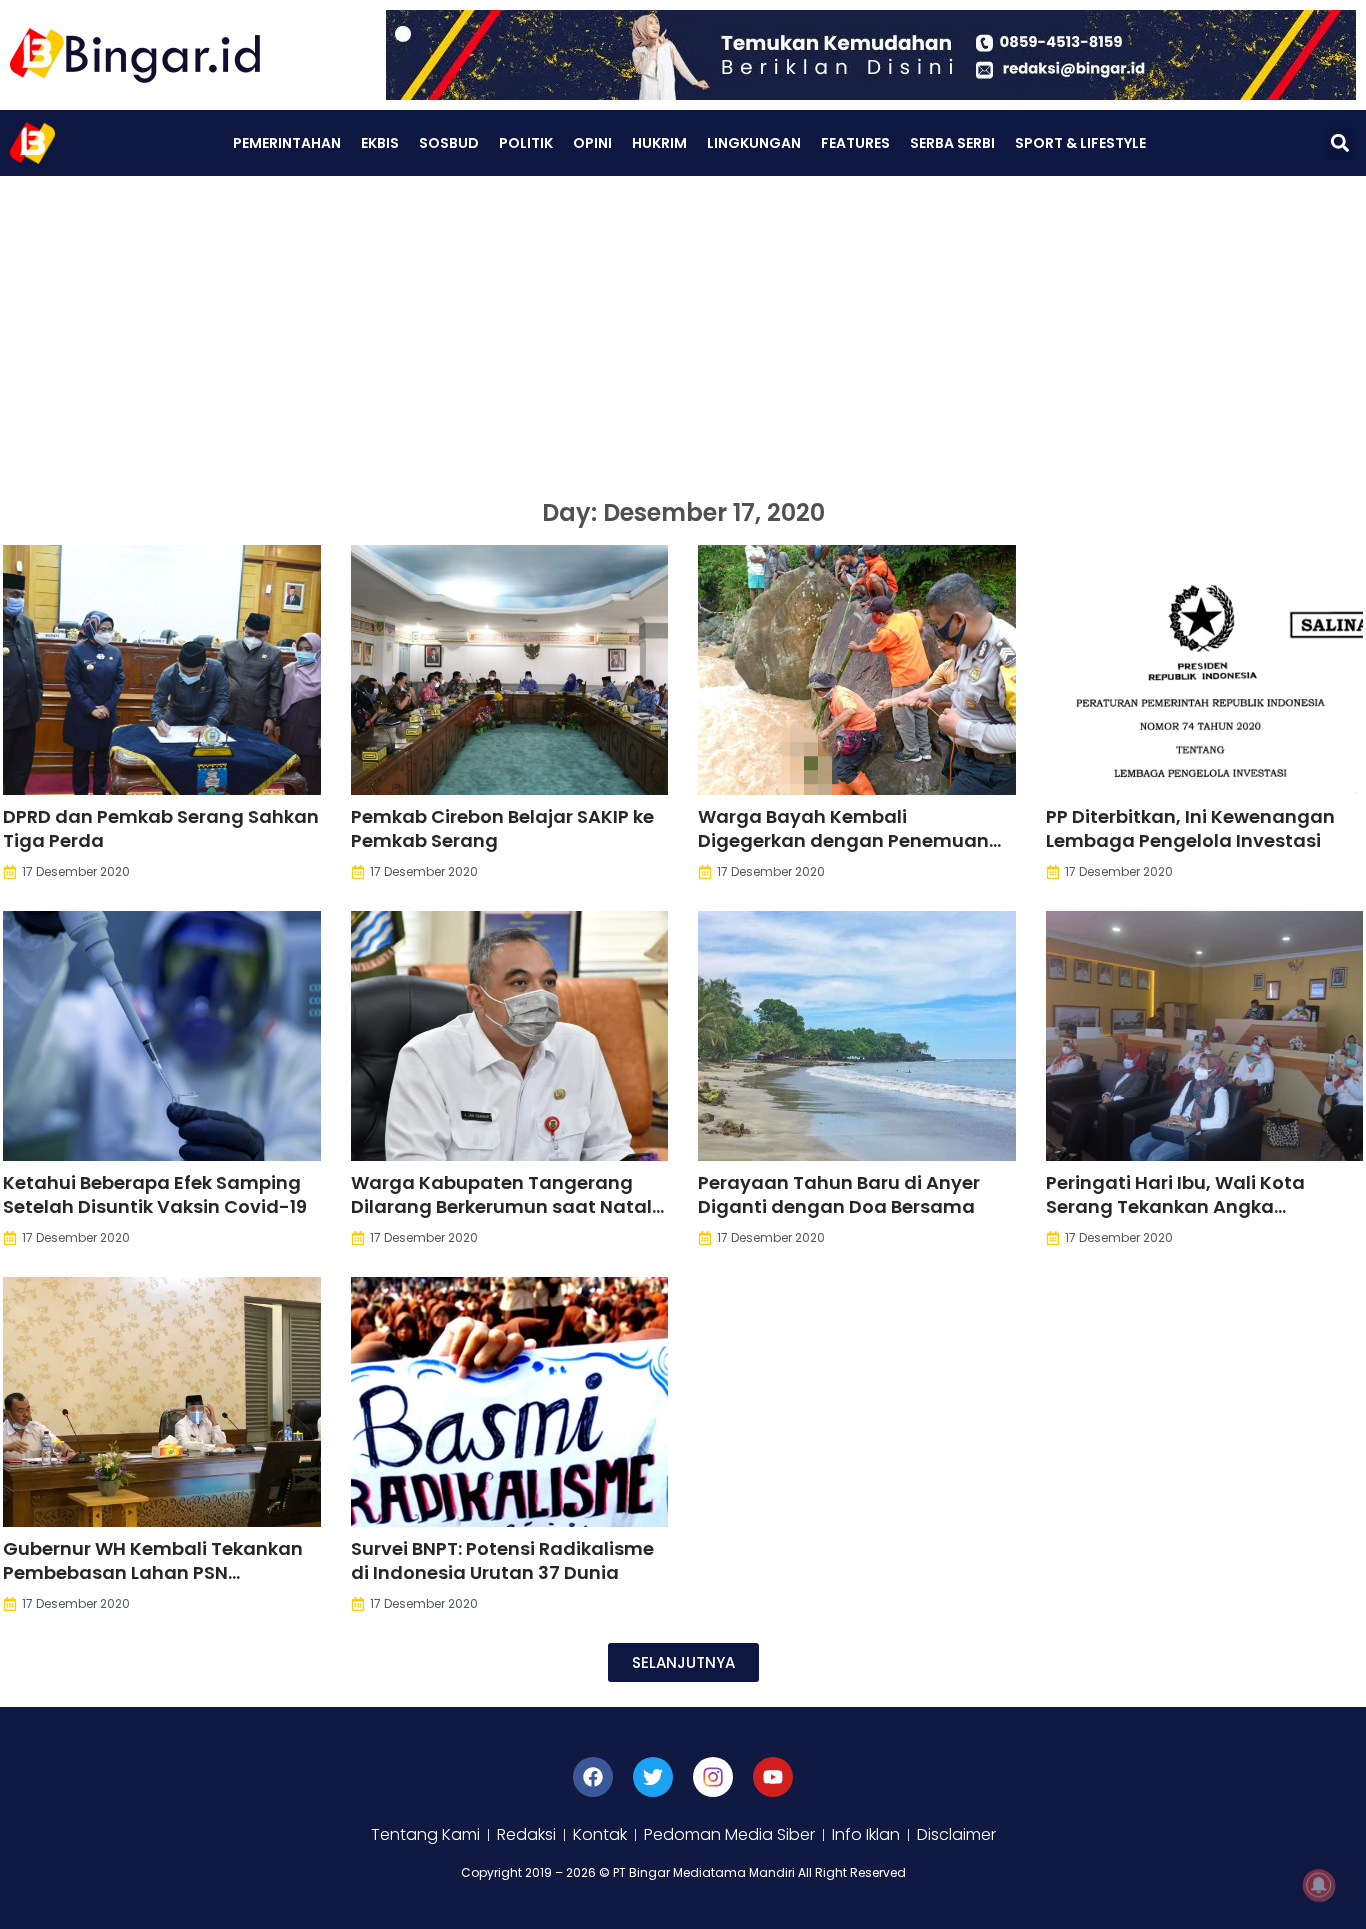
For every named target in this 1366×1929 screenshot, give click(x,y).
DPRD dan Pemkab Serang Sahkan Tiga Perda (161, 828)
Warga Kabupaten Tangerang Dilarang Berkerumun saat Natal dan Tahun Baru (501, 1206)
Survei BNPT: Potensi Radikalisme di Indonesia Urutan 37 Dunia (502, 1560)
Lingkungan (754, 143)
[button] (1339, 143)
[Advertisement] (683, 326)
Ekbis (380, 143)
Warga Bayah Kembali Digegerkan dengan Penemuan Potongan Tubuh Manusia (843, 840)
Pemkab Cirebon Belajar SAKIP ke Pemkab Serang (502, 828)
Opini (592, 143)
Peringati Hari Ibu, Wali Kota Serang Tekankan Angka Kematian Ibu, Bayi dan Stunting (1197, 1206)
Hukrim (659, 143)
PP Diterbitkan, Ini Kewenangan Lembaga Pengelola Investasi (1190, 828)
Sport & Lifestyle (1080, 143)
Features (855, 143)
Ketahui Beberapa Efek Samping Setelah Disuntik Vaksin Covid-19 (155, 1194)
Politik (526, 143)
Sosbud (449, 143)
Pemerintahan (287, 143)
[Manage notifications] (1319, 1885)
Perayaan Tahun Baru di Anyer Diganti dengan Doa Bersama (839, 1194)
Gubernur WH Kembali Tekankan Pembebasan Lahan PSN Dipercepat (153, 1572)
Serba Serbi (952, 143)
